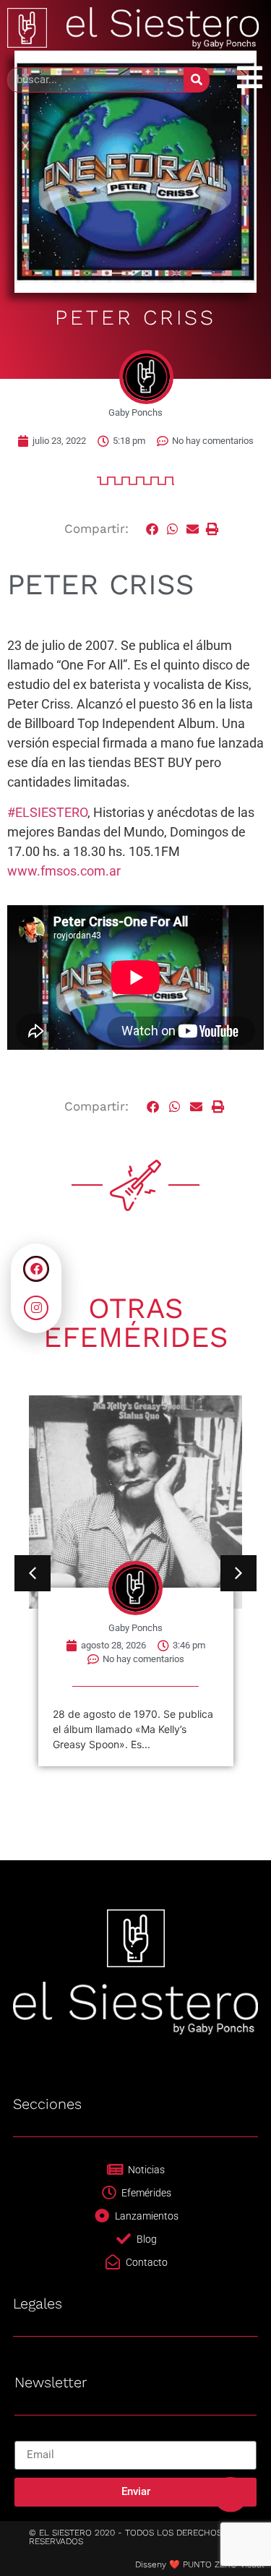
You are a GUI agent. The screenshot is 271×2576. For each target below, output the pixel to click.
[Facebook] (36, 1269)
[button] (153, 530)
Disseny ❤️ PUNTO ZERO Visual (199, 2564)
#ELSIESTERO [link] (47, 812)
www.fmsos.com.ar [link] (64, 871)
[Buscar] (196, 80)
